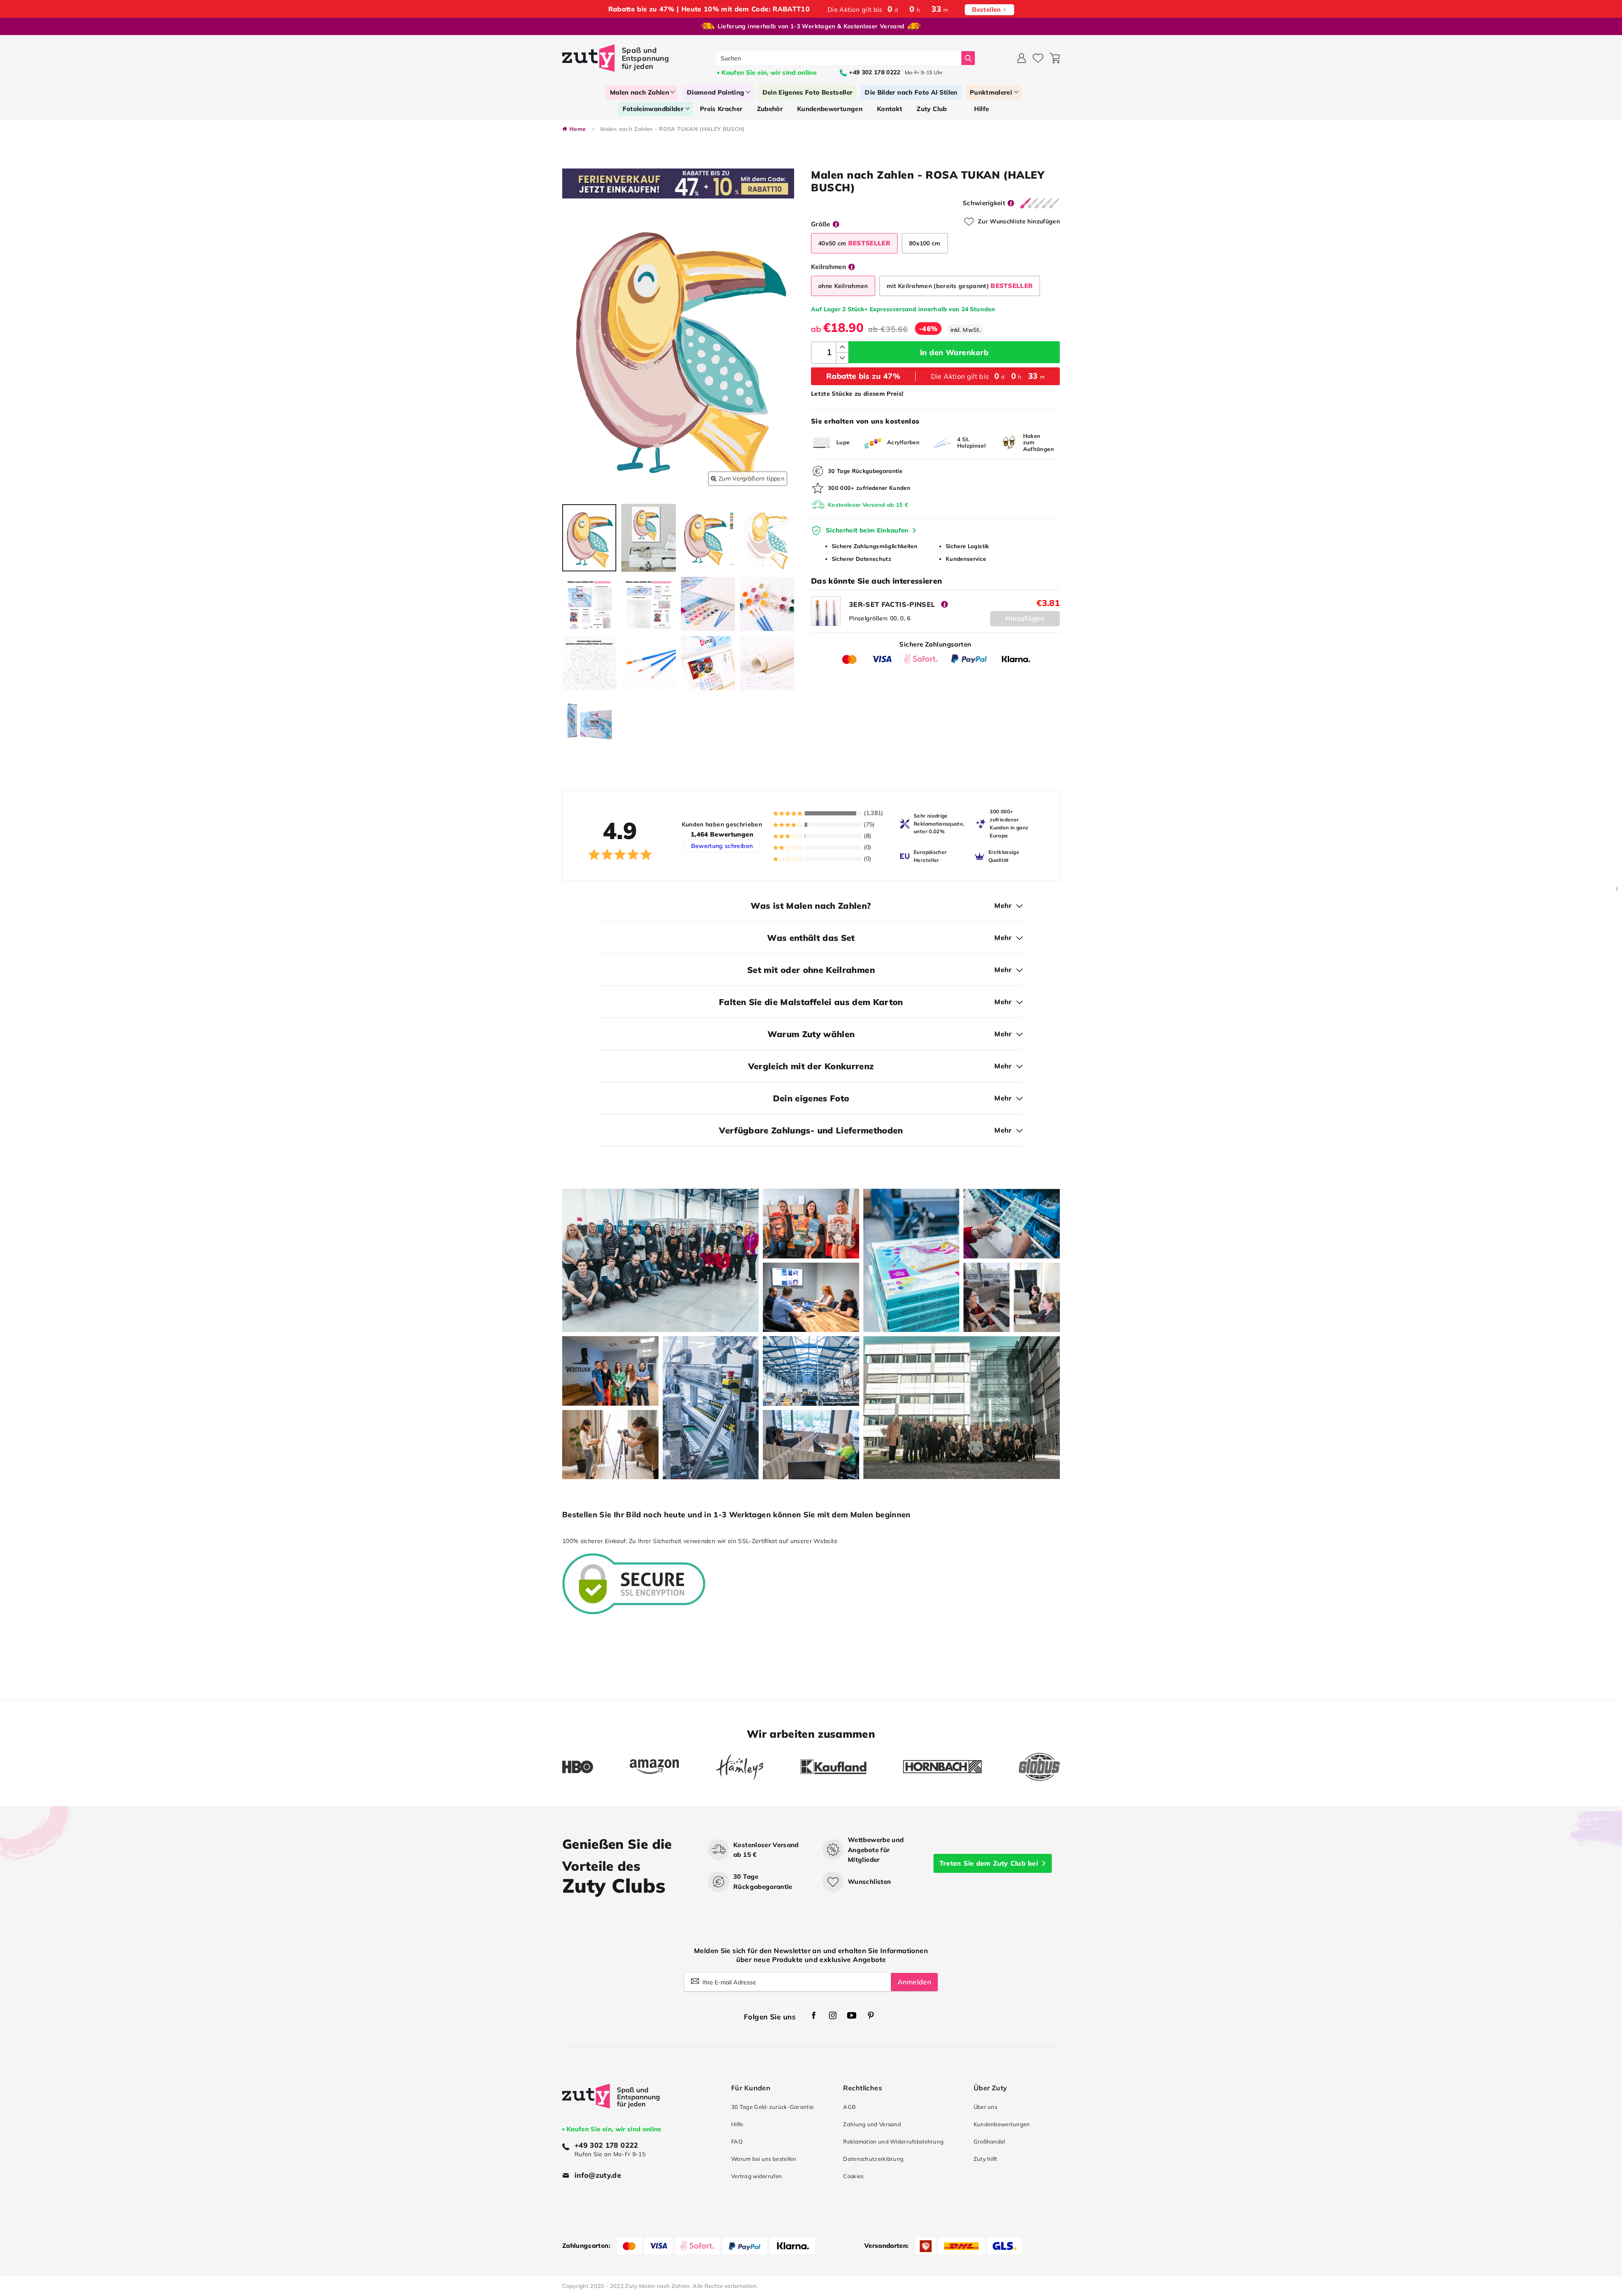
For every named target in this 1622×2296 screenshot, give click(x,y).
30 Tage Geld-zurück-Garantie (772, 2107)
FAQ (737, 2141)
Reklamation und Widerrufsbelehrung (893, 2141)
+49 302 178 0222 (606, 2145)
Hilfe (737, 2124)
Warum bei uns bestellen (764, 2159)
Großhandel (989, 2141)
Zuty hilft (986, 2159)
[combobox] (839, 58)
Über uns (985, 2107)
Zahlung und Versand (872, 2124)
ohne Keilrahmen (843, 286)
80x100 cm (925, 243)
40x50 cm (854, 243)
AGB (849, 2107)
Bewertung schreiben (722, 846)
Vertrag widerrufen (757, 2176)
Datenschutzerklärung (873, 2159)
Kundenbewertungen (1002, 2124)
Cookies (853, 2176)
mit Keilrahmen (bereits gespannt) (960, 286)
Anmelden (914, 1982)
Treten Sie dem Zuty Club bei (989, 1863)
